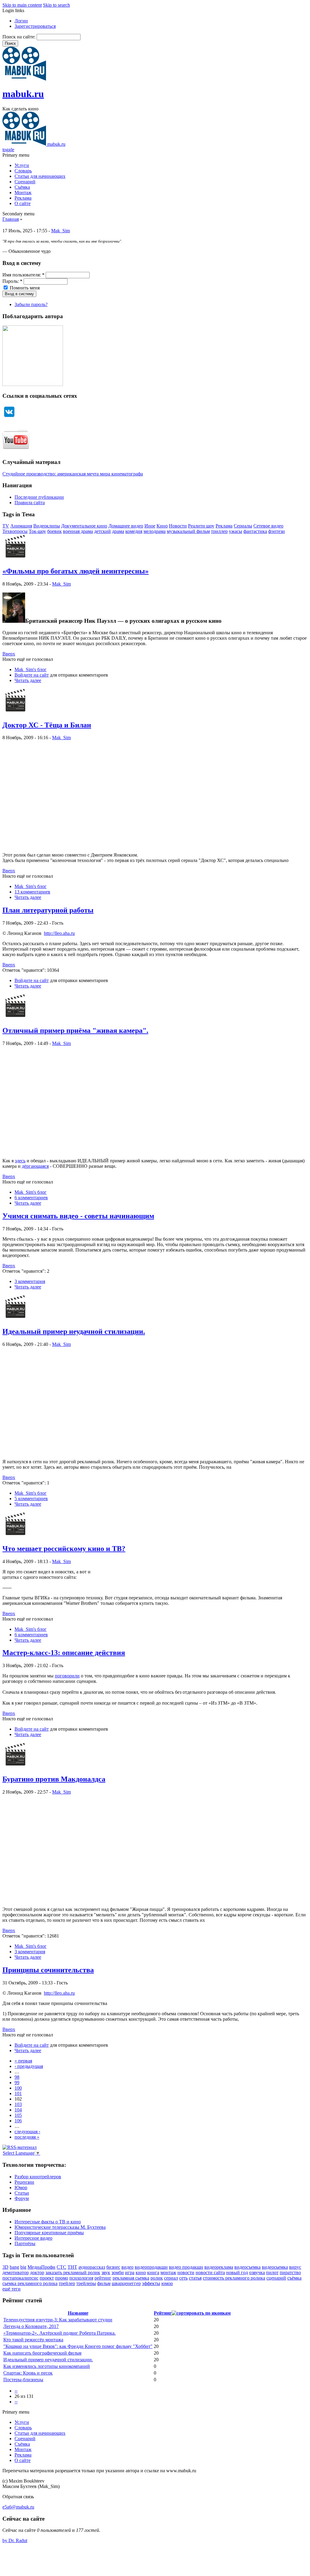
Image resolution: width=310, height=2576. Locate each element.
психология (81, 2278)
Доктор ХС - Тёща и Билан (47, 725)
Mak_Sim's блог (31, 669)
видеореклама (219, 2267)
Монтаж (23, 193)
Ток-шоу (37, 531)
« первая (23, 2061)
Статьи (22, 2193)
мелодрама (155, 531)
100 (18, 2088)
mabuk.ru (23, 94)
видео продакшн (186, 2267)
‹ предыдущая (29, 2066)
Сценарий (25, 182)
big (23, 2267)
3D (5, 2267)
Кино (162, 526)
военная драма (78, 531)
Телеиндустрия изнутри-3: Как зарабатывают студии (58, 2320)
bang (14, 2267)
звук (106, 2272)
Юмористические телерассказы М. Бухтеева (60, 2227)
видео (127, 2267)
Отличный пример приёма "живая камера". (75, 1030)
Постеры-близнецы (23, 2380)
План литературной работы (48, 910)
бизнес (113, 2267)
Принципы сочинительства (48, 1970)
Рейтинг (163, 2313)
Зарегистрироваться (35, 26)
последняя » (27, 2137)
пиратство (290, 2272)
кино (141, 2272)
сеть (183, 2278)
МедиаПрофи (41, 2267)
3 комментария (30, 1281)
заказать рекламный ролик (73, 2272)
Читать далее (28, 680)
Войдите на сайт (32, 675)
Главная (11, 219)
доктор (37, 2272)
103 (18, 2104)
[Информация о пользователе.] (15, 558)
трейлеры (86, 2283)
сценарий (276, 2278)
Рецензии (24, 2182)
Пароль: (12, 281)
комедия (134, 531)
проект (47, 2278)
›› (16, 2402)
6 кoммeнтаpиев (31, 1198)
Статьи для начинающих (40, 176)
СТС (61, 2267)
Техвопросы (15, 531)
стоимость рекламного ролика (234, 2278)
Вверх (9, 654)
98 (17, 2077)
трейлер (67, 2283)
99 (17, 2083)
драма (118, 531)
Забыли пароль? (31, 304)
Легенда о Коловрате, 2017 (31, 2326)
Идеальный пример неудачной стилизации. (74, 1331)
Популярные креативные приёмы (49, 2233)
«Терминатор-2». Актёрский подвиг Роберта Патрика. (59, 2333)
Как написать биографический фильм (42, 2353)
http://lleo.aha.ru (59, 933)
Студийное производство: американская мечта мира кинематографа (73, 474)
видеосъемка (247, 2267)
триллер (219, 531)
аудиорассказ (92, 2267)
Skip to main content (22, 5)
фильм (104, 2283)
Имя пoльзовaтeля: (23, 275)
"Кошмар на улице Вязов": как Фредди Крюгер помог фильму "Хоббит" (78, 2346)
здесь (20, 1161)
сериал (171, 2278)
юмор (167, 2283)
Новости (178, 526)
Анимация (21, 526)
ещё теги (12, 2289)
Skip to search (56, 5)
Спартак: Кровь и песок (28, 2373)
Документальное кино (84, 526)
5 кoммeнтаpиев (31, 1499)
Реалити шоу (201, 526)
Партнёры (25, 2243)
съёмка (294, 2278)
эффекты (151, 2283)
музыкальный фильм (188, 531)
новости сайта (210, 2272)
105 (18, 2115)
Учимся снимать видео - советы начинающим (78, 1216)
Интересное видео (33, 2238)
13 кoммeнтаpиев (32, 892)
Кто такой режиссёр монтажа (33, 2340)
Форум (22, 2198)
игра (130, 2272)
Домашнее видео (126, 526)
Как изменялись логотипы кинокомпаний (47, 2366)
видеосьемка (275, 2267)
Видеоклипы (47, 526)
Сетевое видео (268, 526)
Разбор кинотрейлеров (38, 2177)
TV (6, 526)
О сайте (23, 203)
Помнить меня (24, 288)
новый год (237, 2272)
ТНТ (72, 2267)
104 (18, 2110)
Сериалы (243, 526)
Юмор (21, 2187)
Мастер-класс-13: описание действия (64, 1653)
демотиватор (16, 2272)
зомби (118, 2272)
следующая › (27, 2132)
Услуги (22, 165)
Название (78, 2313)
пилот (272, 2272)
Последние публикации (39, 497)
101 (18, 2093)
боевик (54, 531)
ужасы (236, 531)
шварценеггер (126, 2283)
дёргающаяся (35, 1166)
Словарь (23, 171)
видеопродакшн (151, 2267)
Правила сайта (30, 503)
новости (186, 2272)
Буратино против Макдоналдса (54, 1779)
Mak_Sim (61, 231)
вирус (295, 2267)
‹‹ (16, 2391)
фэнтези (277, 531)
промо (62, 2278)
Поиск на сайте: (20, 37)
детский (102, 531)
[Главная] (24, 79)
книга (153, 2272)
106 (18, 2121)
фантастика (255, 531)
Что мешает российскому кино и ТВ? (64, 1549)
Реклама (23, 198)
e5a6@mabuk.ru (18, 2507)
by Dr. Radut (15, 2540)
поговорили (67, 1676)
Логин (21, 21)
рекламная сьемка (131, 2278)
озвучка (257, 2272)
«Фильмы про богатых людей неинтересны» (76, 571)
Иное (150, 526)
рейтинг (103, 2278)
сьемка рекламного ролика (30, 2283)
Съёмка (22, 187)
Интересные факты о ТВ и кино (48, 2222)
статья (195, 2278)
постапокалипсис (20, 2278)
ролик (157, 2278)
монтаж (168, 2272)
